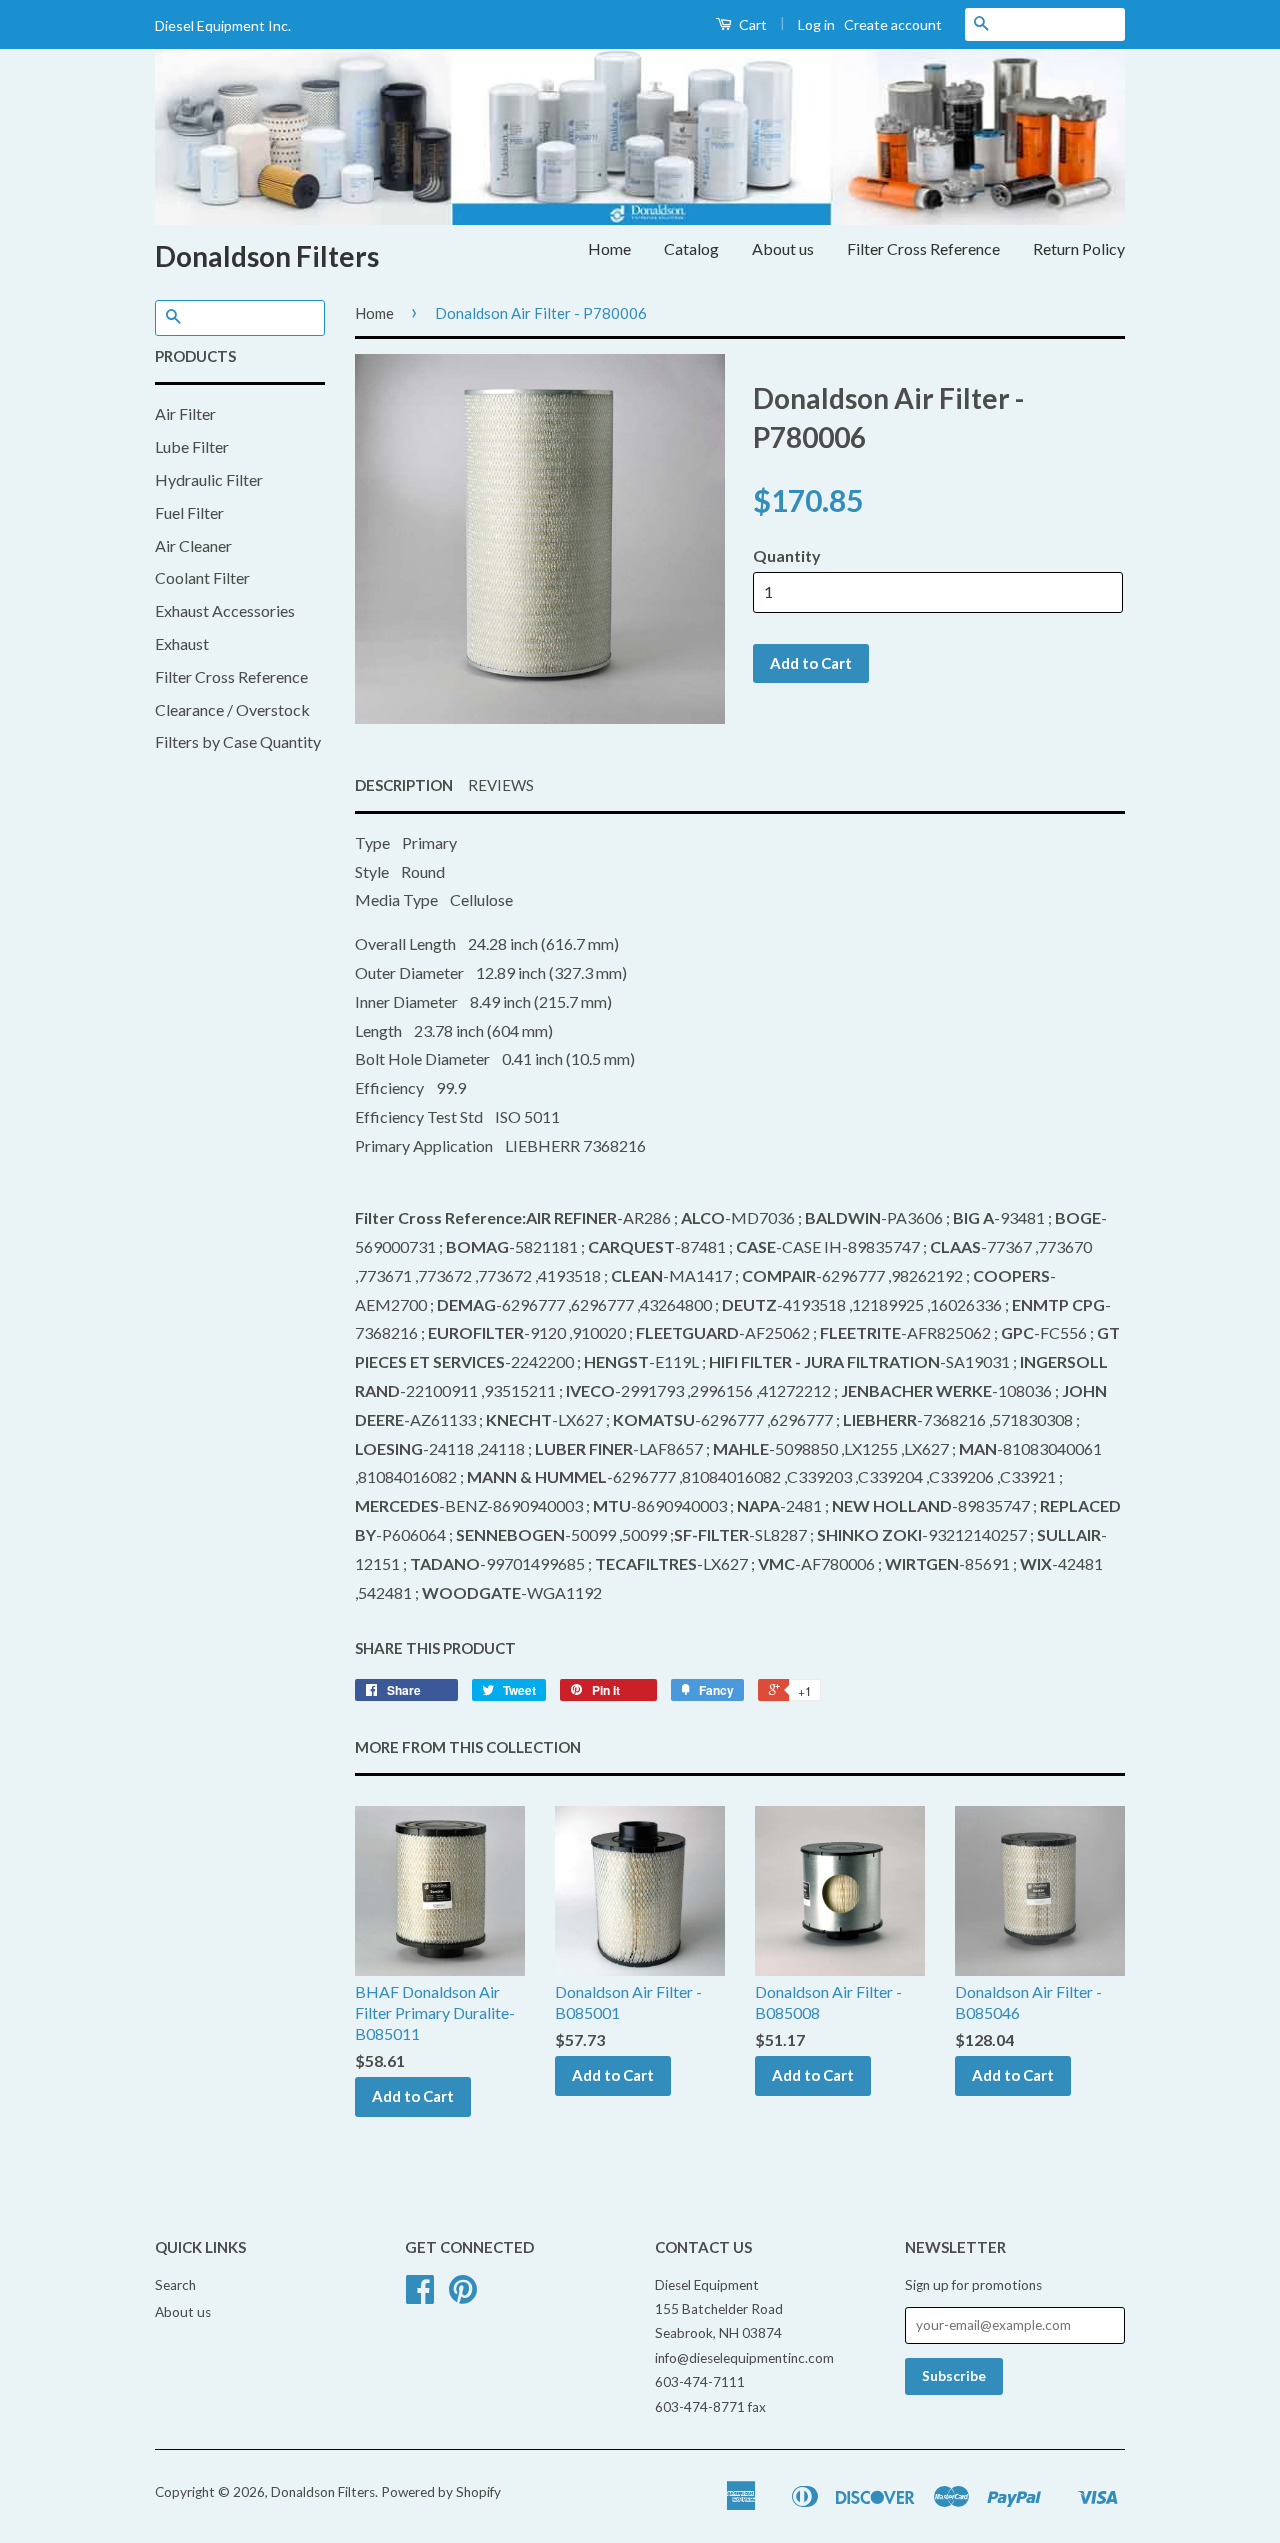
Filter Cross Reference (923, 248)
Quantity (787, 555)
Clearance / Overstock (232, 709)
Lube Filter (192, 446)
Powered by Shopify (441, 2492)
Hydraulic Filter (209, 479)
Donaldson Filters (267, 256)
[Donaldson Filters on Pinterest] (463, 2296)
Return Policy (1079, 248)
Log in (816, 24)
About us (783, 248)
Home (609, 248)
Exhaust (182, 643)
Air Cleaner (193, 545)
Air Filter (185, 413)
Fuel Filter (189, 512)
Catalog (691, 248)
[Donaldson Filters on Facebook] (420, 2296)
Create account (893, 24)
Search (175, 2285)
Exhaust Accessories (225, 610)
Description (404, 785)
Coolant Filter (202, 577)
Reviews (501, 785)
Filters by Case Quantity (238, 741)
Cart (751, 24)
